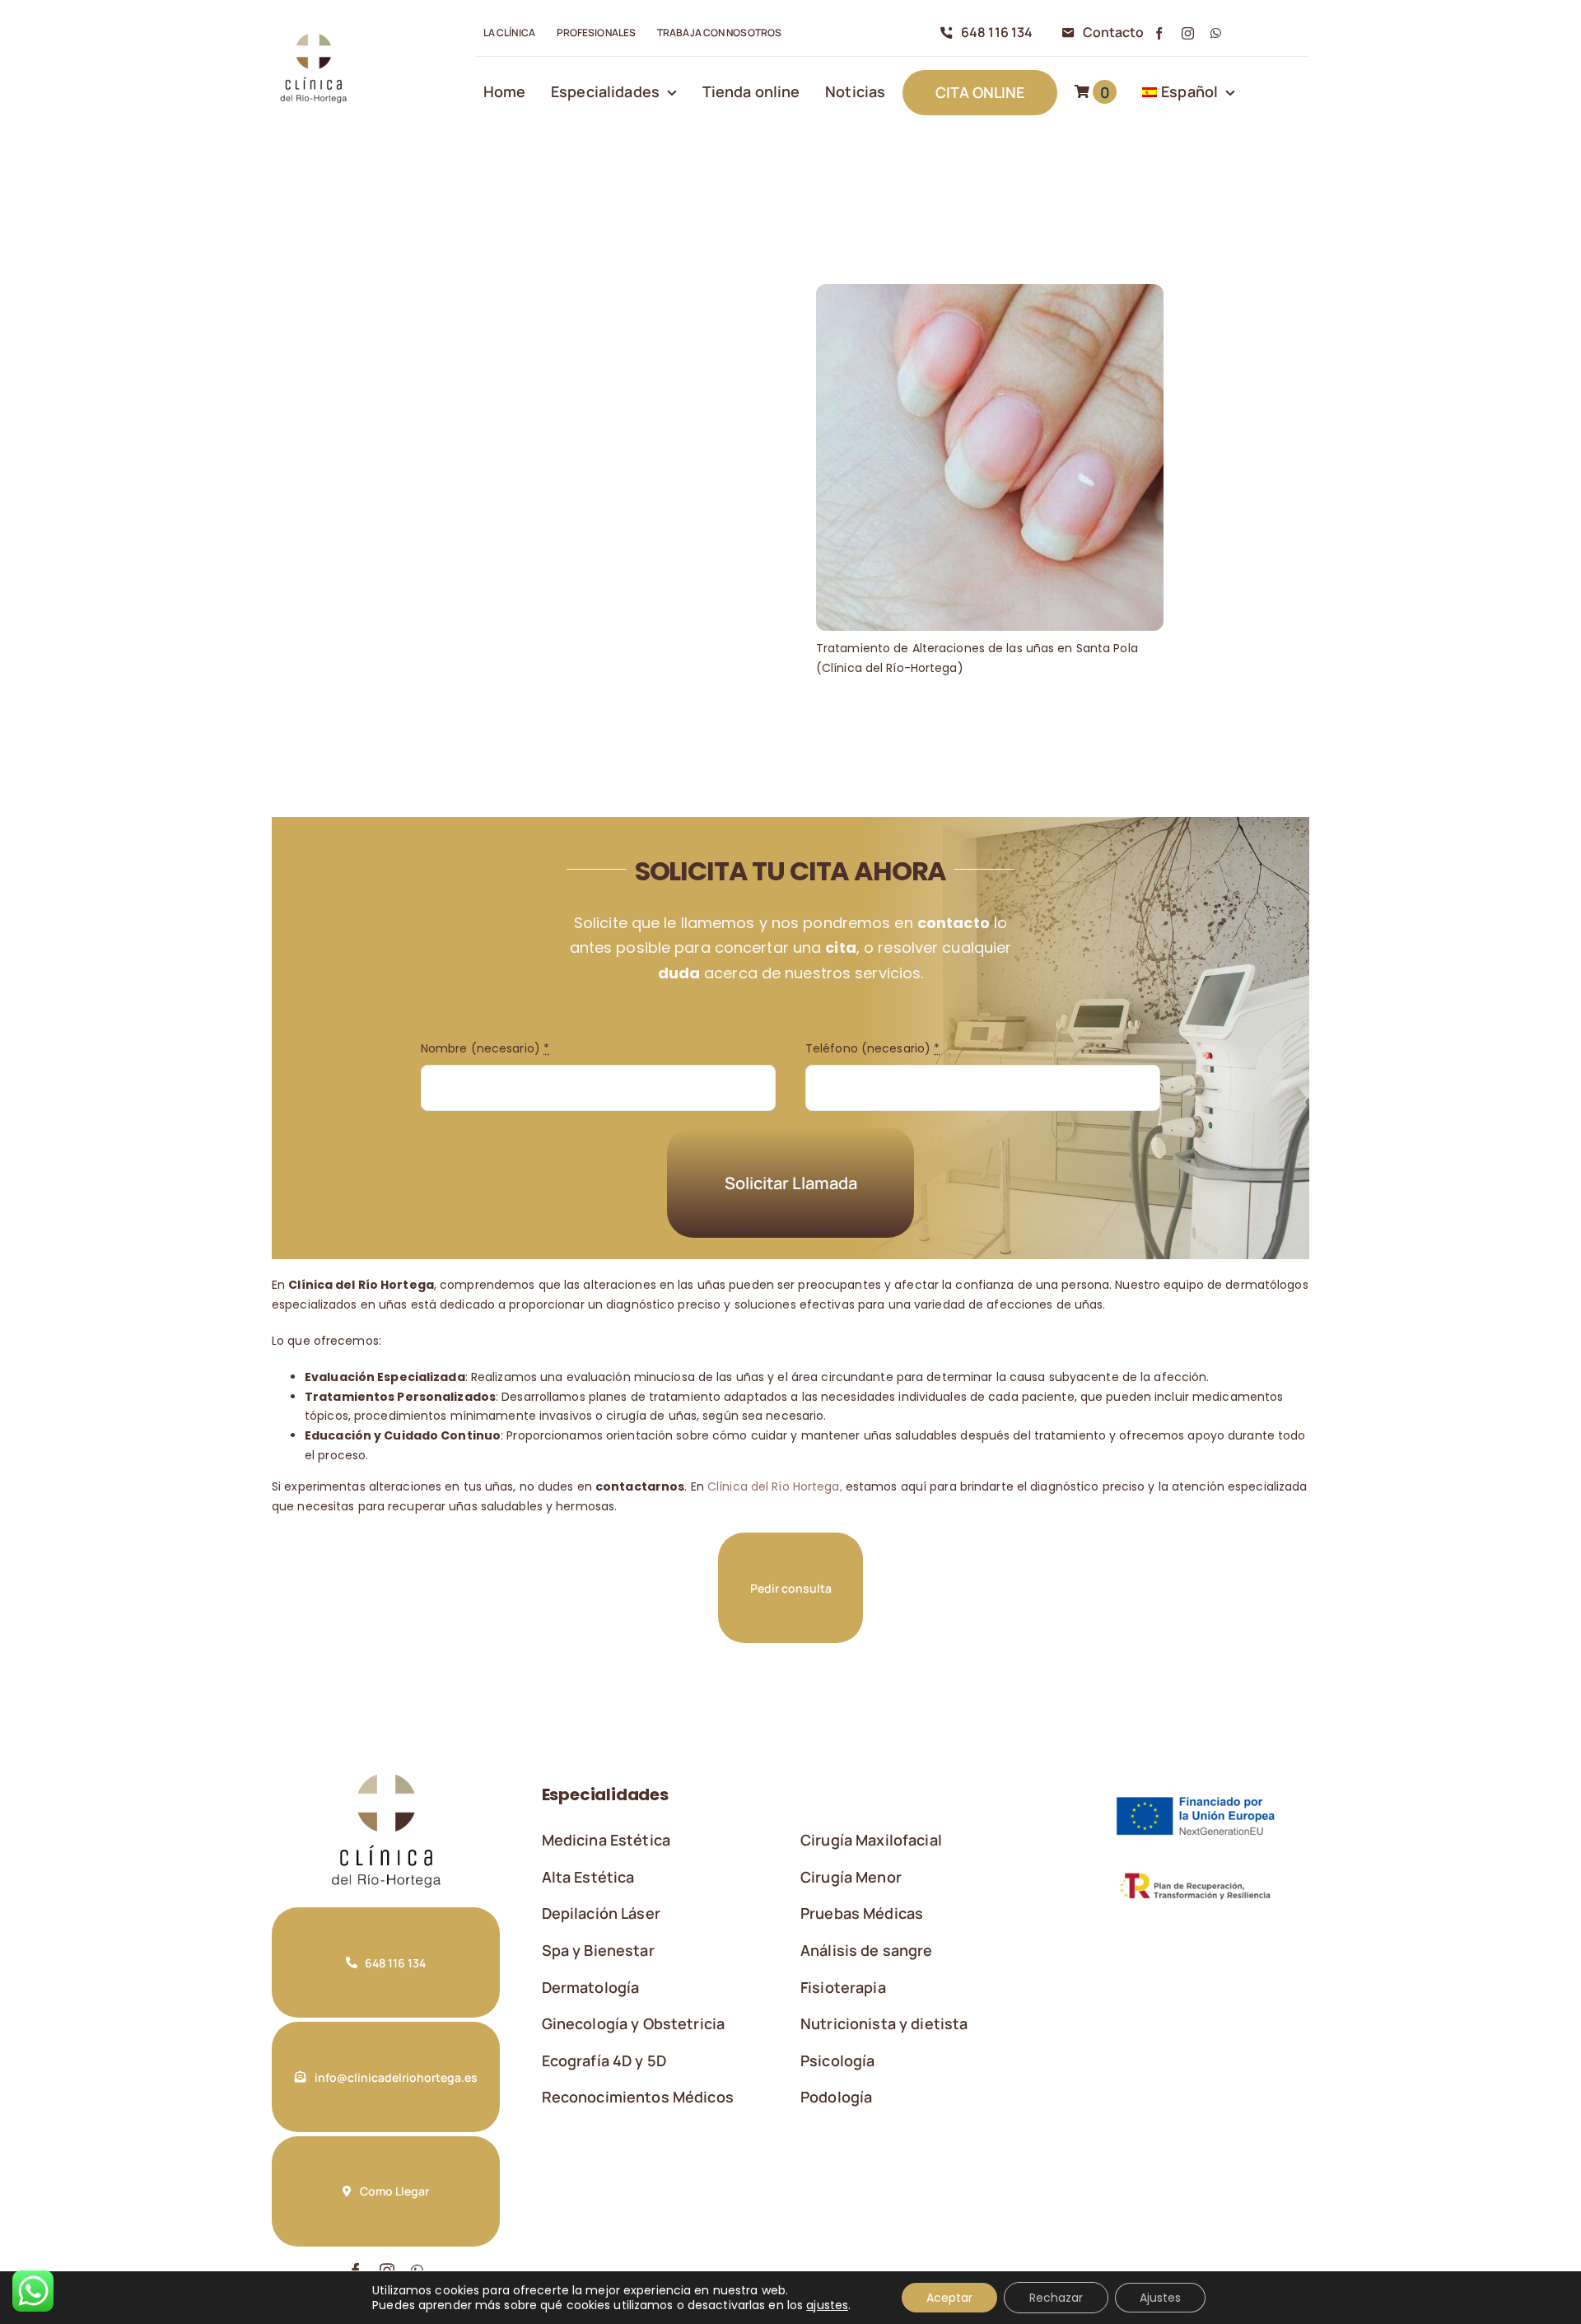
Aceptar (949, 2298)
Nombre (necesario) (485, 1048)
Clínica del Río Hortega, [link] (773, 1486)
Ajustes (1160, 2298)
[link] (313, 34)
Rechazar (1056, 2298)
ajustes (827, 2305)
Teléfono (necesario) (872, 1048)
